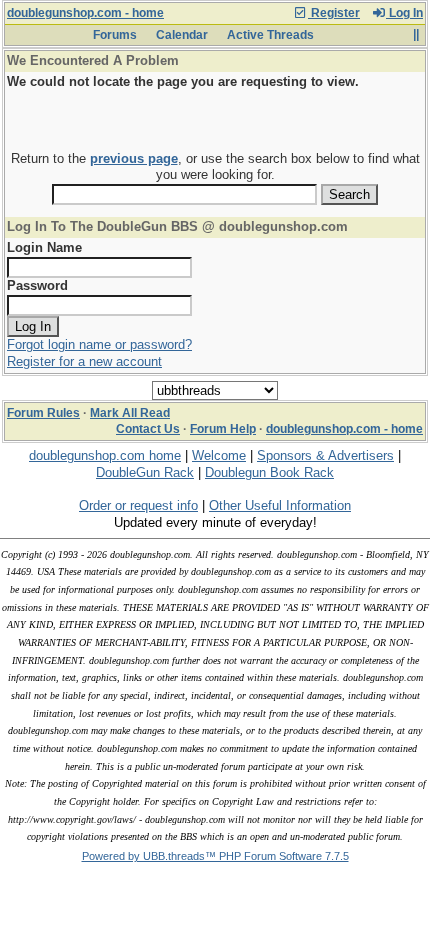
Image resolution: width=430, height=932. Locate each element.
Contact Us (148, 429)
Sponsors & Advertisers (325, 455)
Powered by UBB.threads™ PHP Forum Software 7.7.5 (215, 856)
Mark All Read (130, 413)
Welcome (219, 455)
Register (334, 13)
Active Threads (270, 35)
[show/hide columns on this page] (415, 35)
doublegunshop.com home (105, 455)
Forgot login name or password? (99, 344)
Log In (404, 13)
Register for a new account (84, 361)
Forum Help (223, 429)
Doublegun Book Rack (269, 472)
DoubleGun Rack (145, 472)
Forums (115, 35)
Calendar (182, 35)
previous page (134, 158)
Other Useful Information (280, 505)
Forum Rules (43, 413)
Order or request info (138, 505)
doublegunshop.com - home (85, 13)
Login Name (44, 247)
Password (37, 285)
